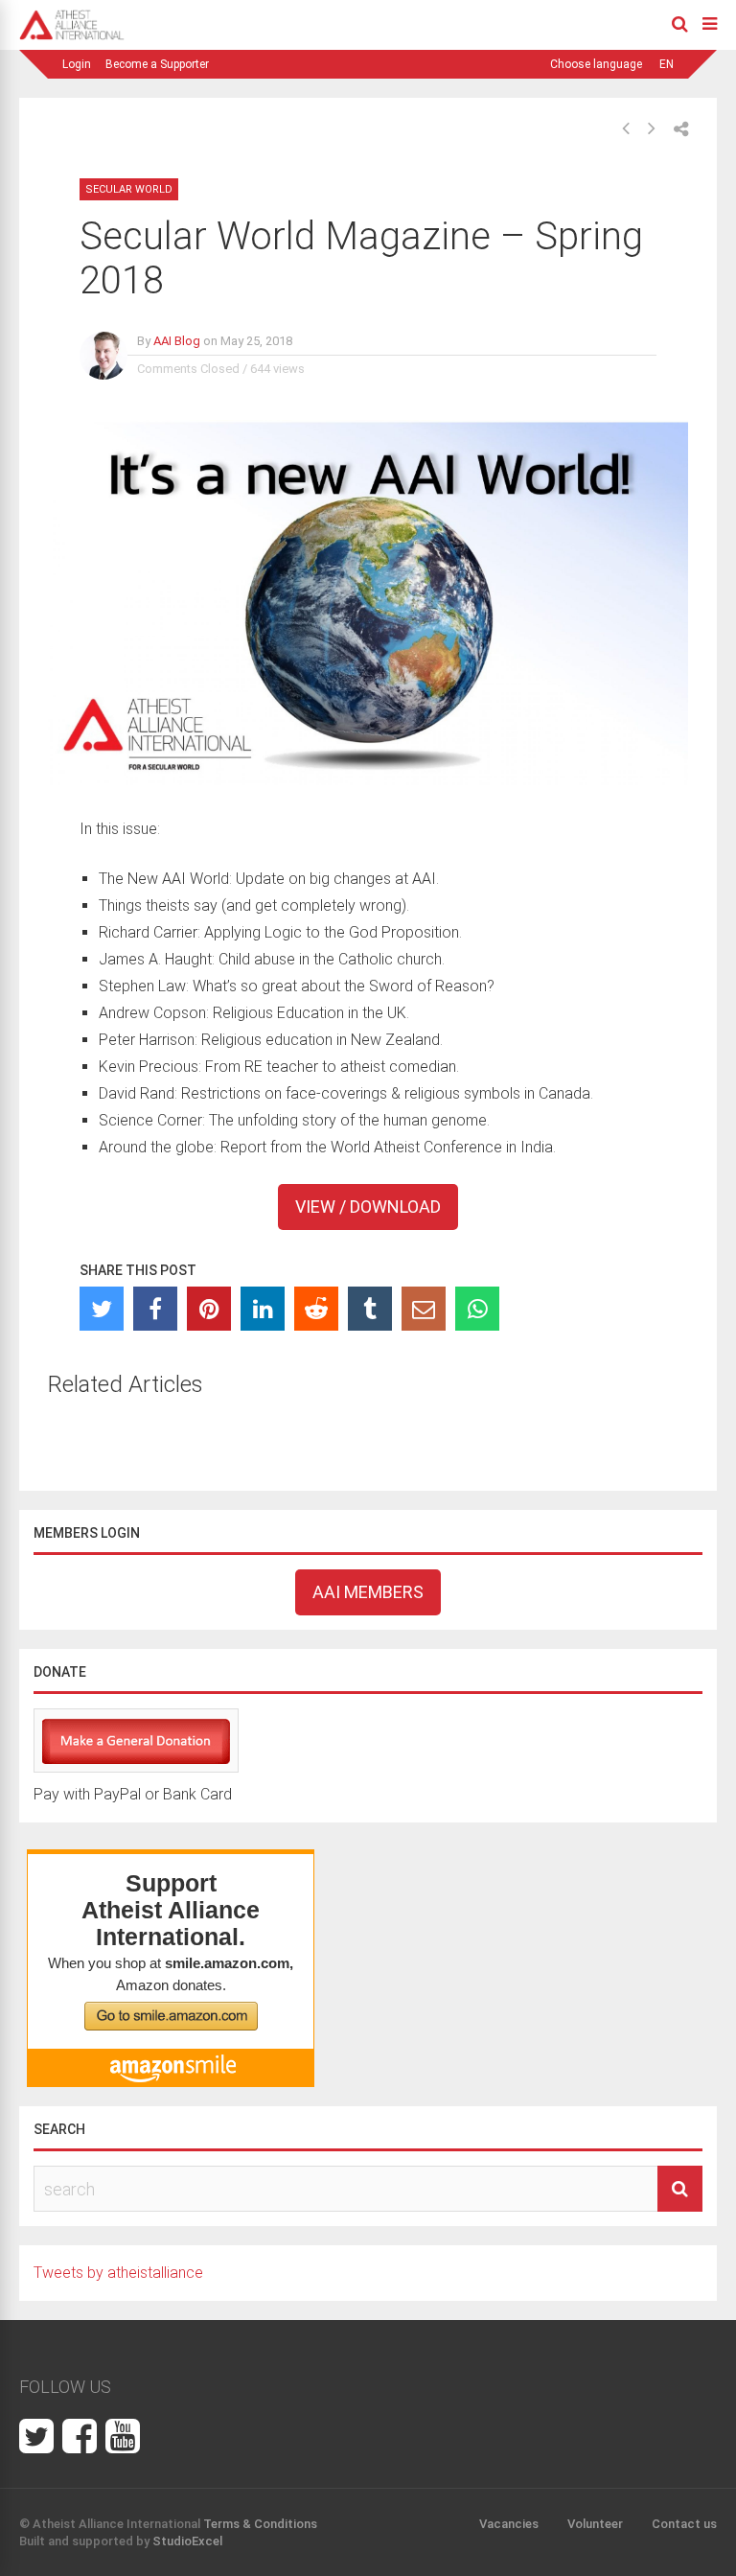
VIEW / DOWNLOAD (368, 1207)
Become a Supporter (157, 64)
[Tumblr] (370, 1309)
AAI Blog (177, 341)
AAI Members (368, 1592)
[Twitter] (102, 1309)
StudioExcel (187, 2541)
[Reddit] (316, 1309)
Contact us (684, 2524)
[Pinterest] (209, 1309)
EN (667, 64)
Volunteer (595, 2524)
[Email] (424, 1309)
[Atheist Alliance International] (72, 36)
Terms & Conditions (260, 2524)
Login (77, 64)
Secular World (129, 189)
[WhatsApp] (477, 1309)
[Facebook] (155, 1309)
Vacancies (509, 2524)
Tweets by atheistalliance (118, 2273)
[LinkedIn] (263, 1309)
